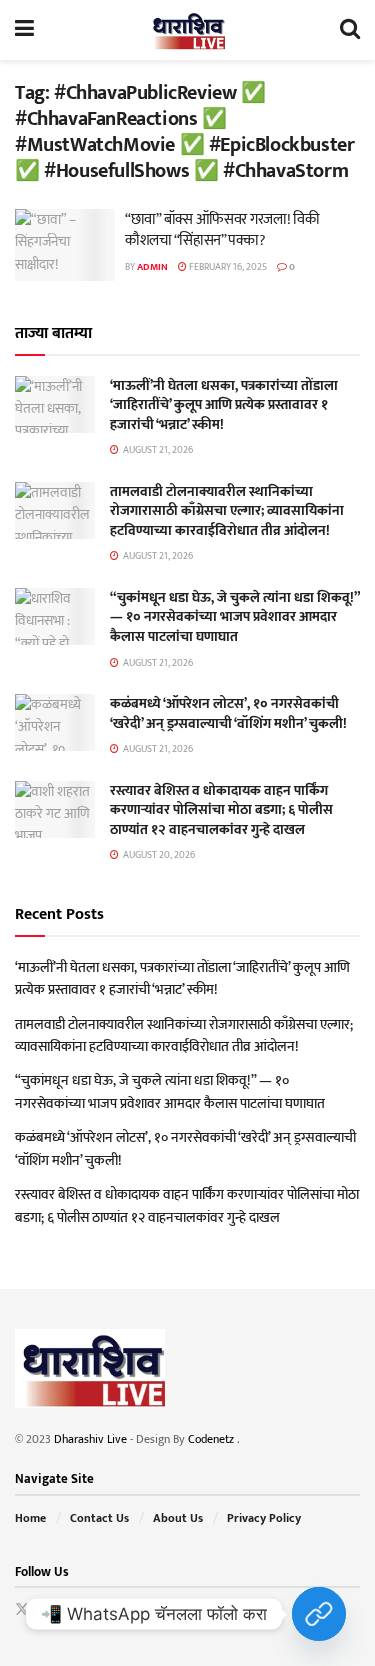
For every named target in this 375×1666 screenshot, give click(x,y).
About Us (178, 1518)
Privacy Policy (264, 1518)
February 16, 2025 (227, 267)
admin (152, 267)
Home (30, 1518)
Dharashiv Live (90, 1439)
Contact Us (99, 1518)
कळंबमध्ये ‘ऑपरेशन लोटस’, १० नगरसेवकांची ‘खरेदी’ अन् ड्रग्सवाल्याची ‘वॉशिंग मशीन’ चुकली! (228, 713)
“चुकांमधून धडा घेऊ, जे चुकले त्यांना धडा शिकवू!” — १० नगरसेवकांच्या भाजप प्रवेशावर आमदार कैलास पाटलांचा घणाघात (235, 617)
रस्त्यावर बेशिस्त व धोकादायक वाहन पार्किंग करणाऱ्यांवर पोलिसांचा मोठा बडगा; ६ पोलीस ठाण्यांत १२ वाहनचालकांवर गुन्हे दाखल (221, 810)
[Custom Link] (319, 1614)
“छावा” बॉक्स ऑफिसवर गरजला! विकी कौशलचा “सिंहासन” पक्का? (222, 230)
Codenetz (212, 1439)
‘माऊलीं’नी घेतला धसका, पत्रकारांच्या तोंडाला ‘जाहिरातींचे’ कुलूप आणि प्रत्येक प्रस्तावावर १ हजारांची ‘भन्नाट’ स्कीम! (224, 405)
